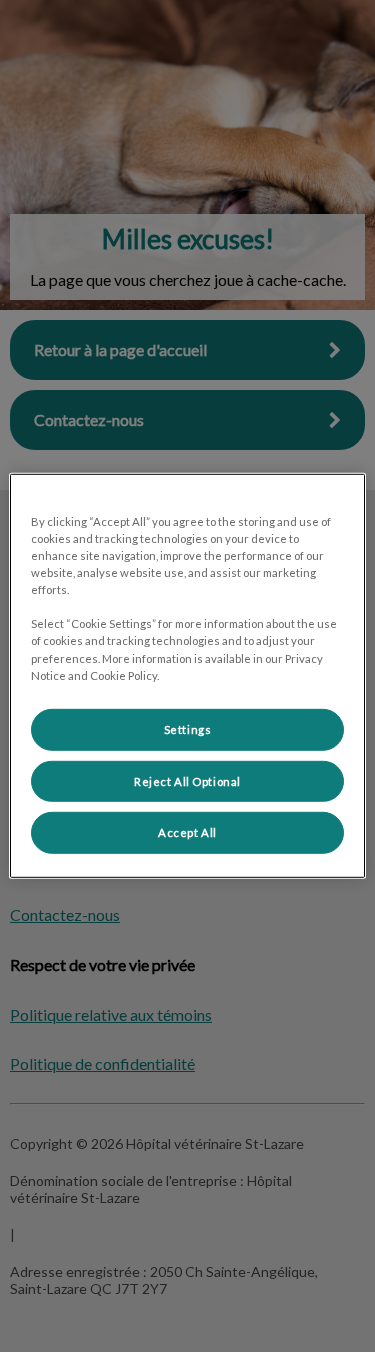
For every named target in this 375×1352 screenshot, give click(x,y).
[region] (187, 676)
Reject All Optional (187, 780)
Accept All (187, 832)
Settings (188, 728)
